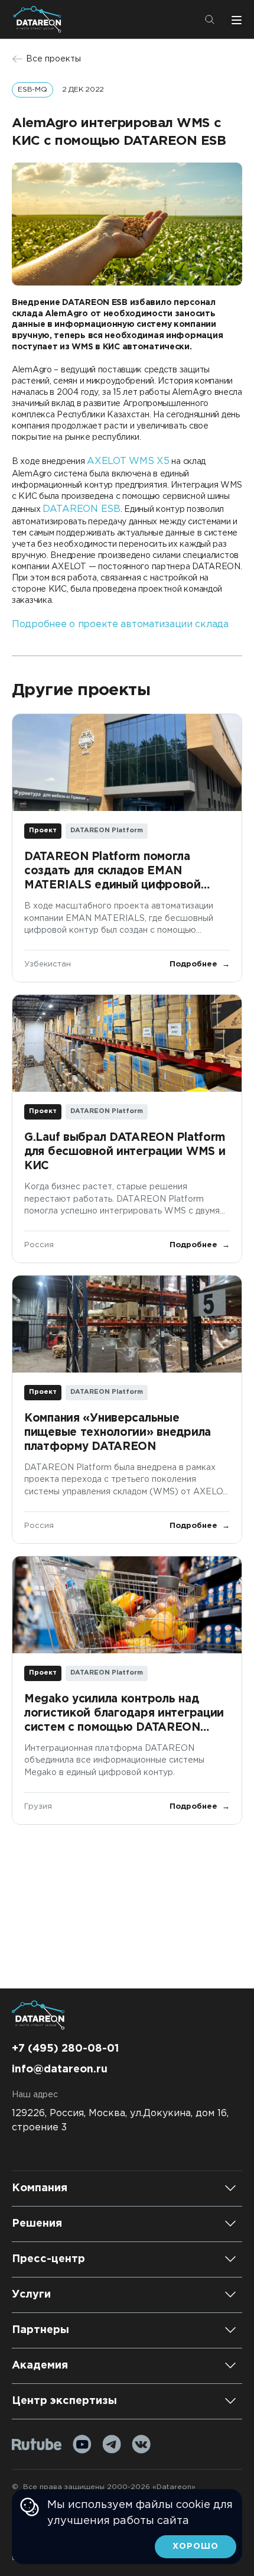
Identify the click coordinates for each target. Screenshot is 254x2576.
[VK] (141, 2444)
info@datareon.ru (60, 2069)
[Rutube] (37, 2444)
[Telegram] (112, 2444)
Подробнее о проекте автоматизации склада (120, 624)
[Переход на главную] (40, 19)
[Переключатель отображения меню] (235, 20)
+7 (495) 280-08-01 (65, 2049)
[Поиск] (210, 20)
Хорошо (196, 2546)
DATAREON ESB (82, 509)
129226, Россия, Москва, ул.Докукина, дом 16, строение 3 (120, 2121)
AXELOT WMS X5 (128, 461)
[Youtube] (82, 2444)
